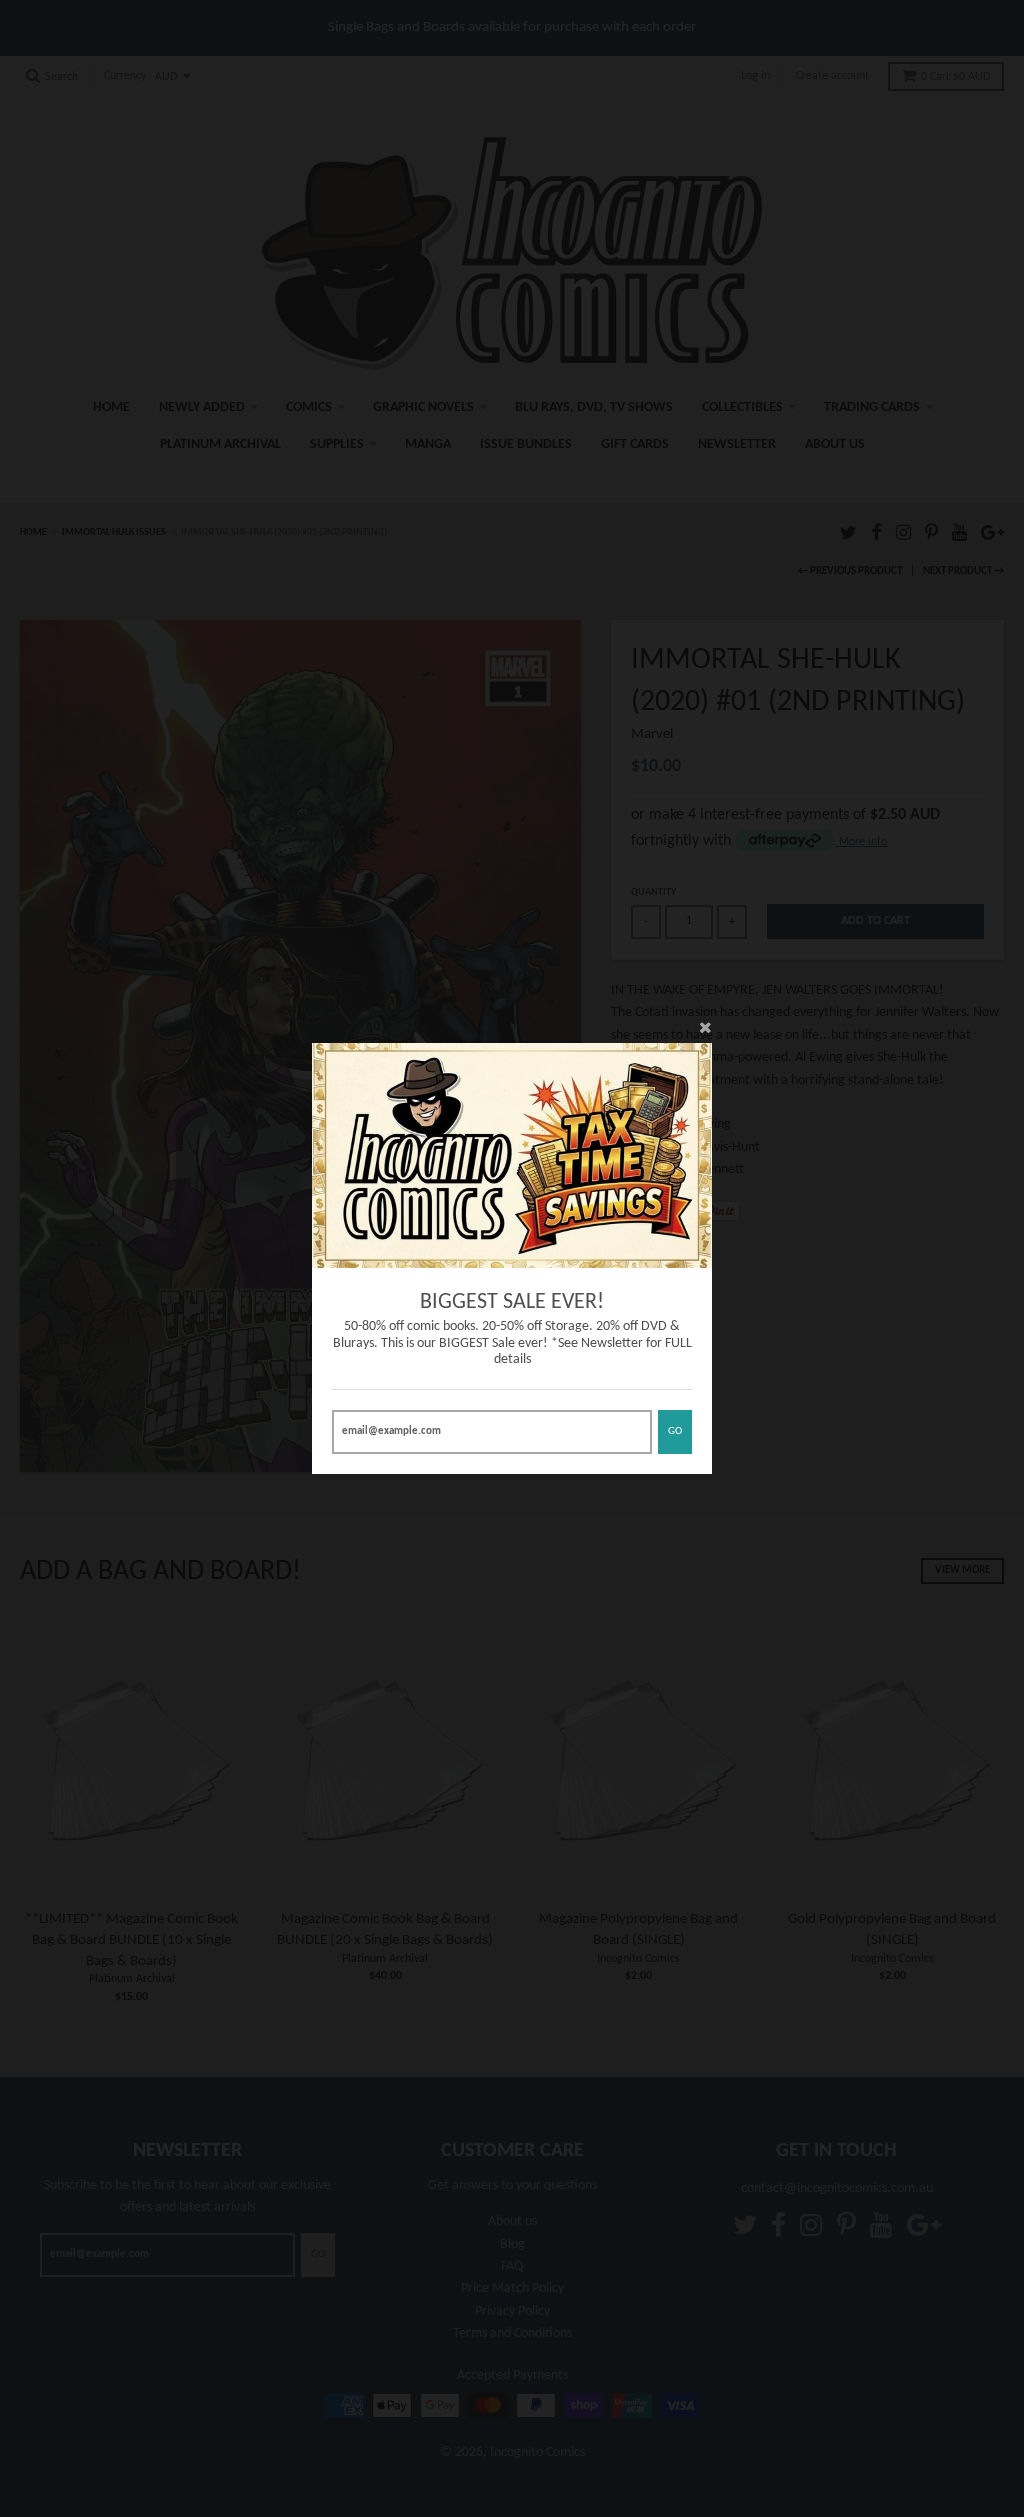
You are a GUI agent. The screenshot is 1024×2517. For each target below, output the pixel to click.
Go (675, 1431)
